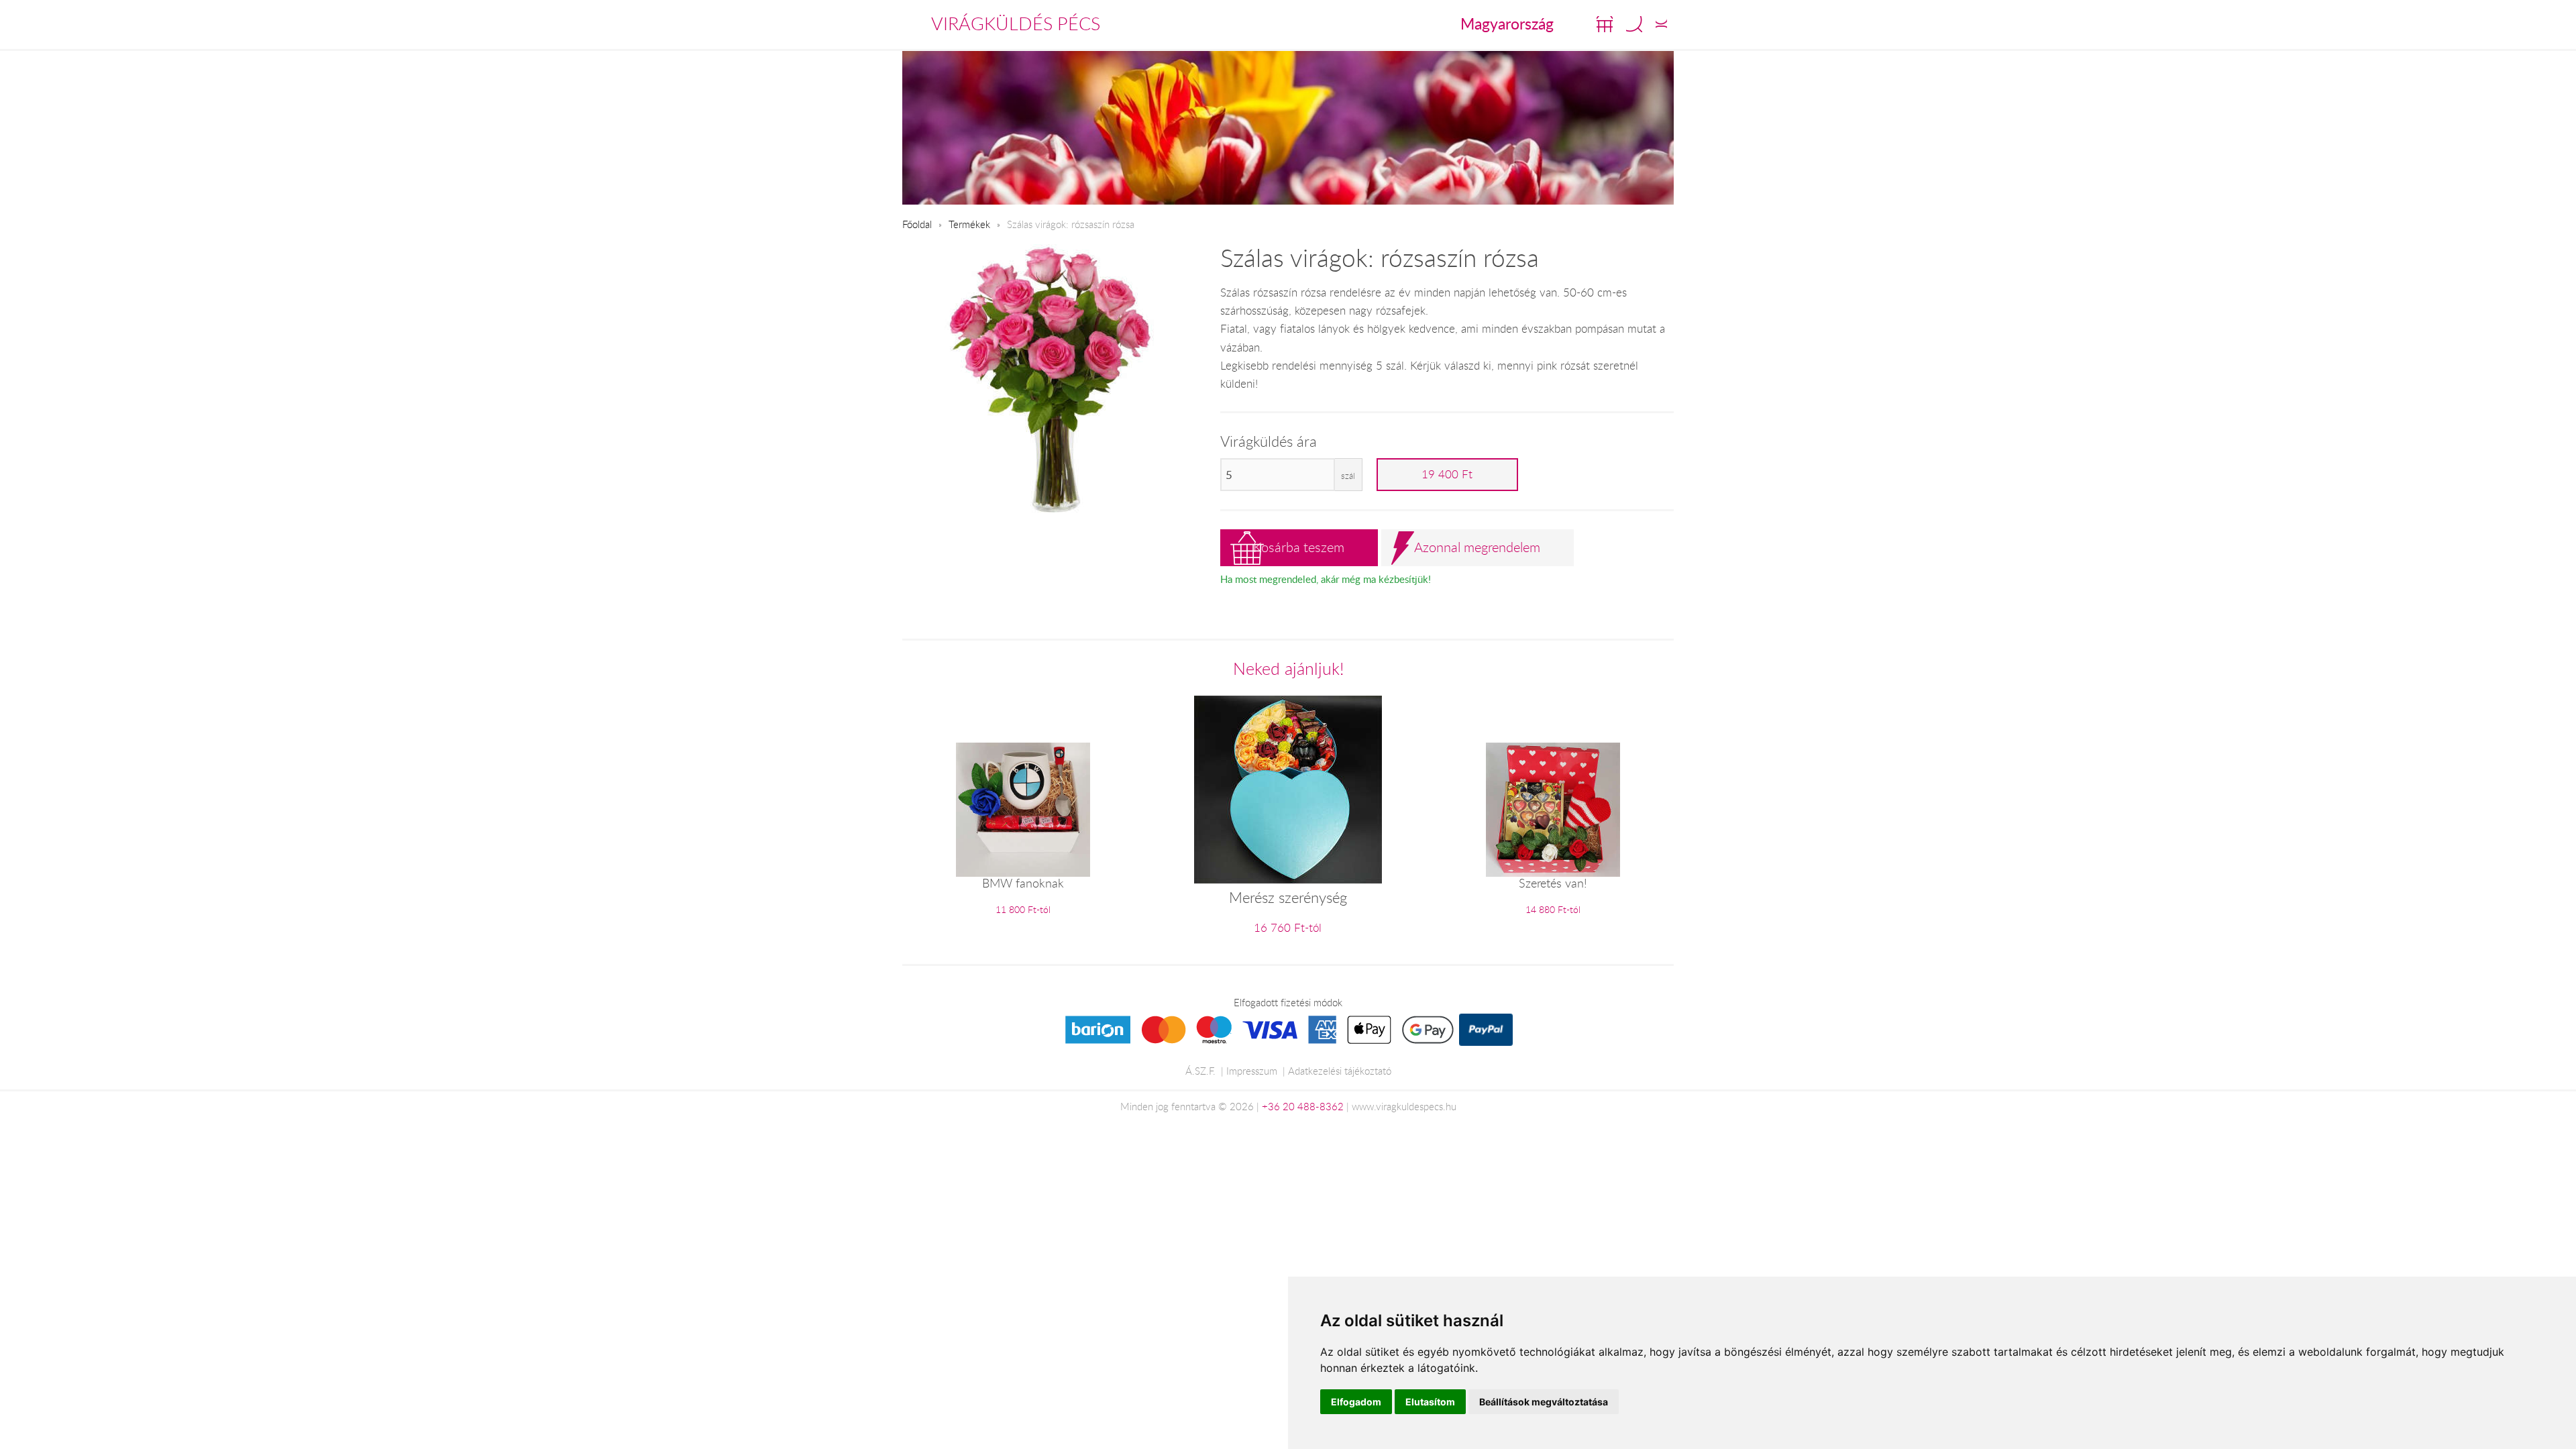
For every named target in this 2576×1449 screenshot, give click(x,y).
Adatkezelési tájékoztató (1340, 1071)
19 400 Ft (1447, 474)
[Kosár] (1605, 24)
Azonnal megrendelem (1477, 547)
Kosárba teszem (1299, 547)
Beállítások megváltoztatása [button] (1544, 1402)
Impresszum (1252, 1071)
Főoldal (917, 224)
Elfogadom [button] (1356, 1402)
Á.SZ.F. (1200, 1071)
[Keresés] (1634, 24)
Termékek (969, 224)
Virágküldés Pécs (1016, 23)
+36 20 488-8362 (1303, 1106)
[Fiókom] (1661, 24)
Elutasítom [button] (1430, 1402)
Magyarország (1507, 23)
